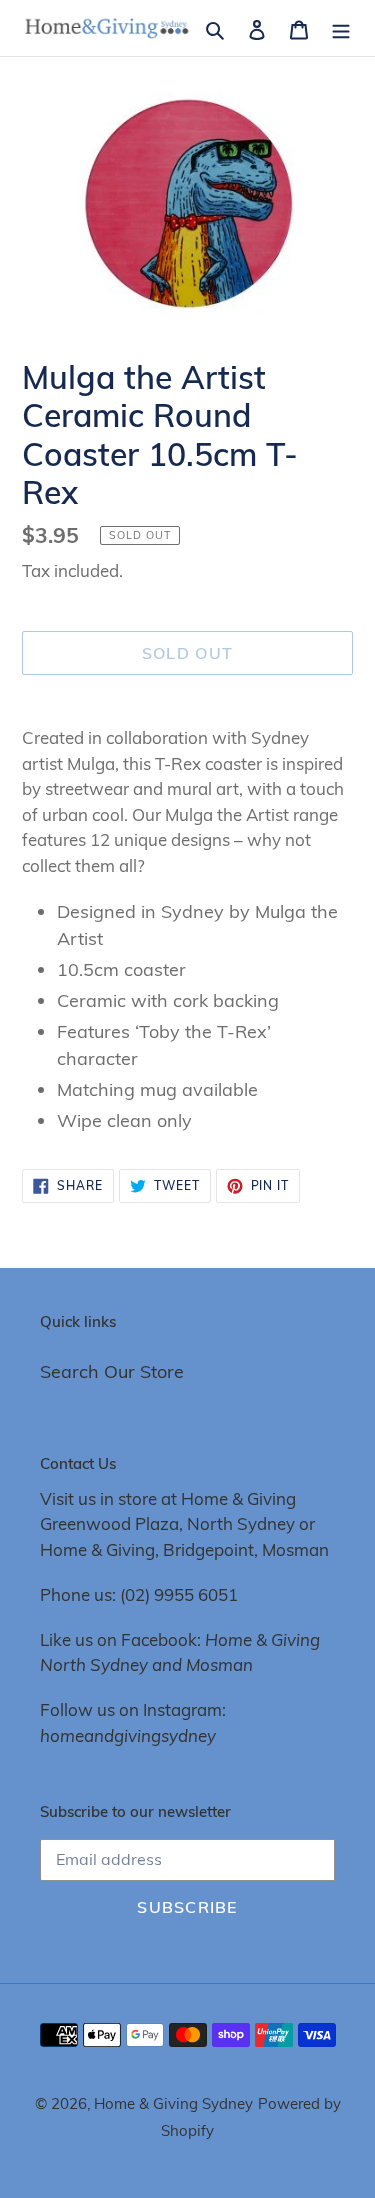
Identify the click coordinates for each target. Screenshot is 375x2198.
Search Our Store (112, 1371)
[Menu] (341, 28)
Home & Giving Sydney (173, 2103)
